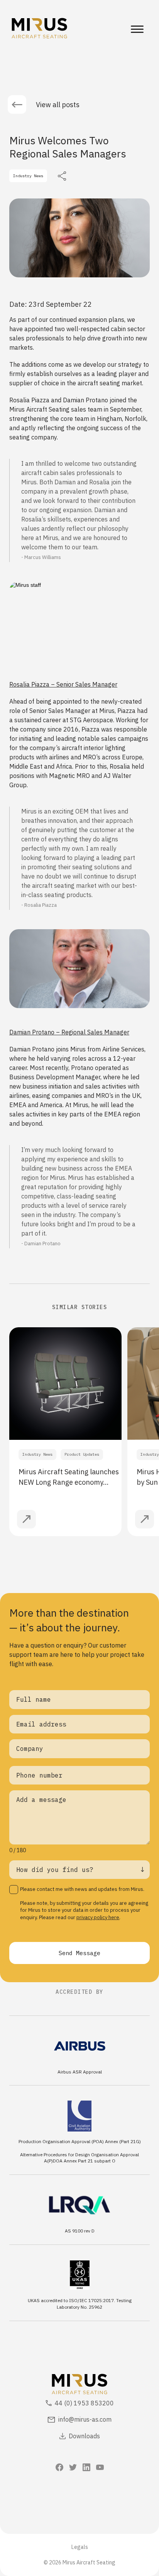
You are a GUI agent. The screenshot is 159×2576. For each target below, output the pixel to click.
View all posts (58, 105)
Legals (80, 2547)
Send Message (79, 1953)
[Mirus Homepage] (39, 29)
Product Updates (82, 1454)
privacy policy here (98, 1917)
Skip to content (27, 5)
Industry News (37, 1454)
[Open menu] (137, 29)
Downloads (84, 2436)
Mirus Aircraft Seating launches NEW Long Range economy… (69, 1477)
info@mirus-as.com (85, 2419)
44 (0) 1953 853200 (84, 2403)
